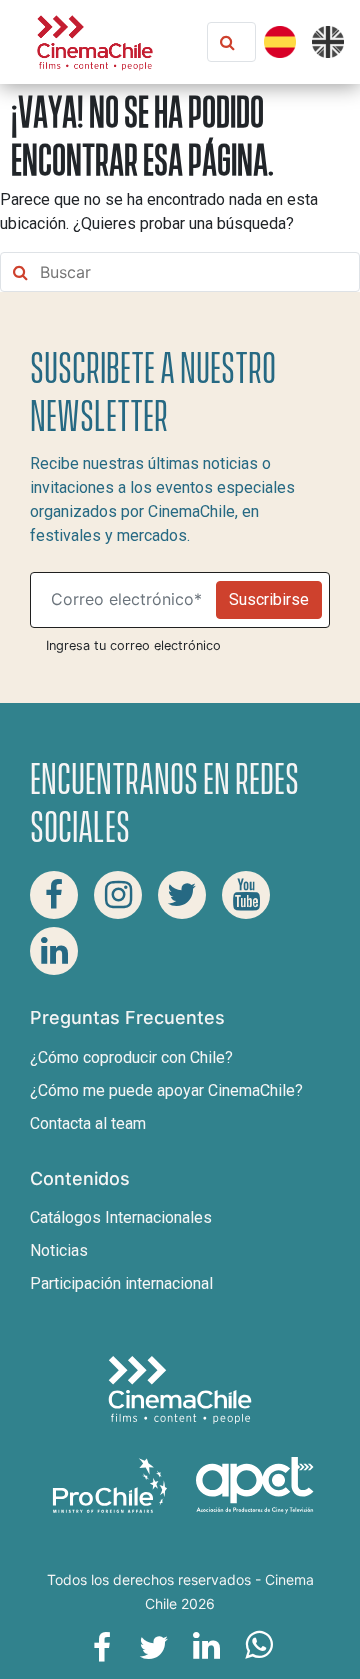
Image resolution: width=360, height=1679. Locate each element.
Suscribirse (269, 599)
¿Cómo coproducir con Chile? (131, 1057)
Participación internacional (121, 1283)
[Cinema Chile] (95, 40)
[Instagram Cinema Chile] (118, 895)
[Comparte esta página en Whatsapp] (258, 1646)
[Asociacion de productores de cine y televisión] (255, 1484)
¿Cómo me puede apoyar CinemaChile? (166, 1090)
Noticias (59, 1250)
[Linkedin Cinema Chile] (54, 951)
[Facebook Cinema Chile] (54, 895)
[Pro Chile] (112, 1484)
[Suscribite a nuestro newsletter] (127, 600)
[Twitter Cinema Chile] (182, 895)
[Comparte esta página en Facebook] (102, 1646)
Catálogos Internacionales (121, 1217)
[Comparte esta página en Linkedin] (206, 1646)
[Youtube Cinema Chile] (246, 895)
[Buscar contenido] (246, 42)
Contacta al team (88, 1123)
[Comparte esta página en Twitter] (154, 1646)
